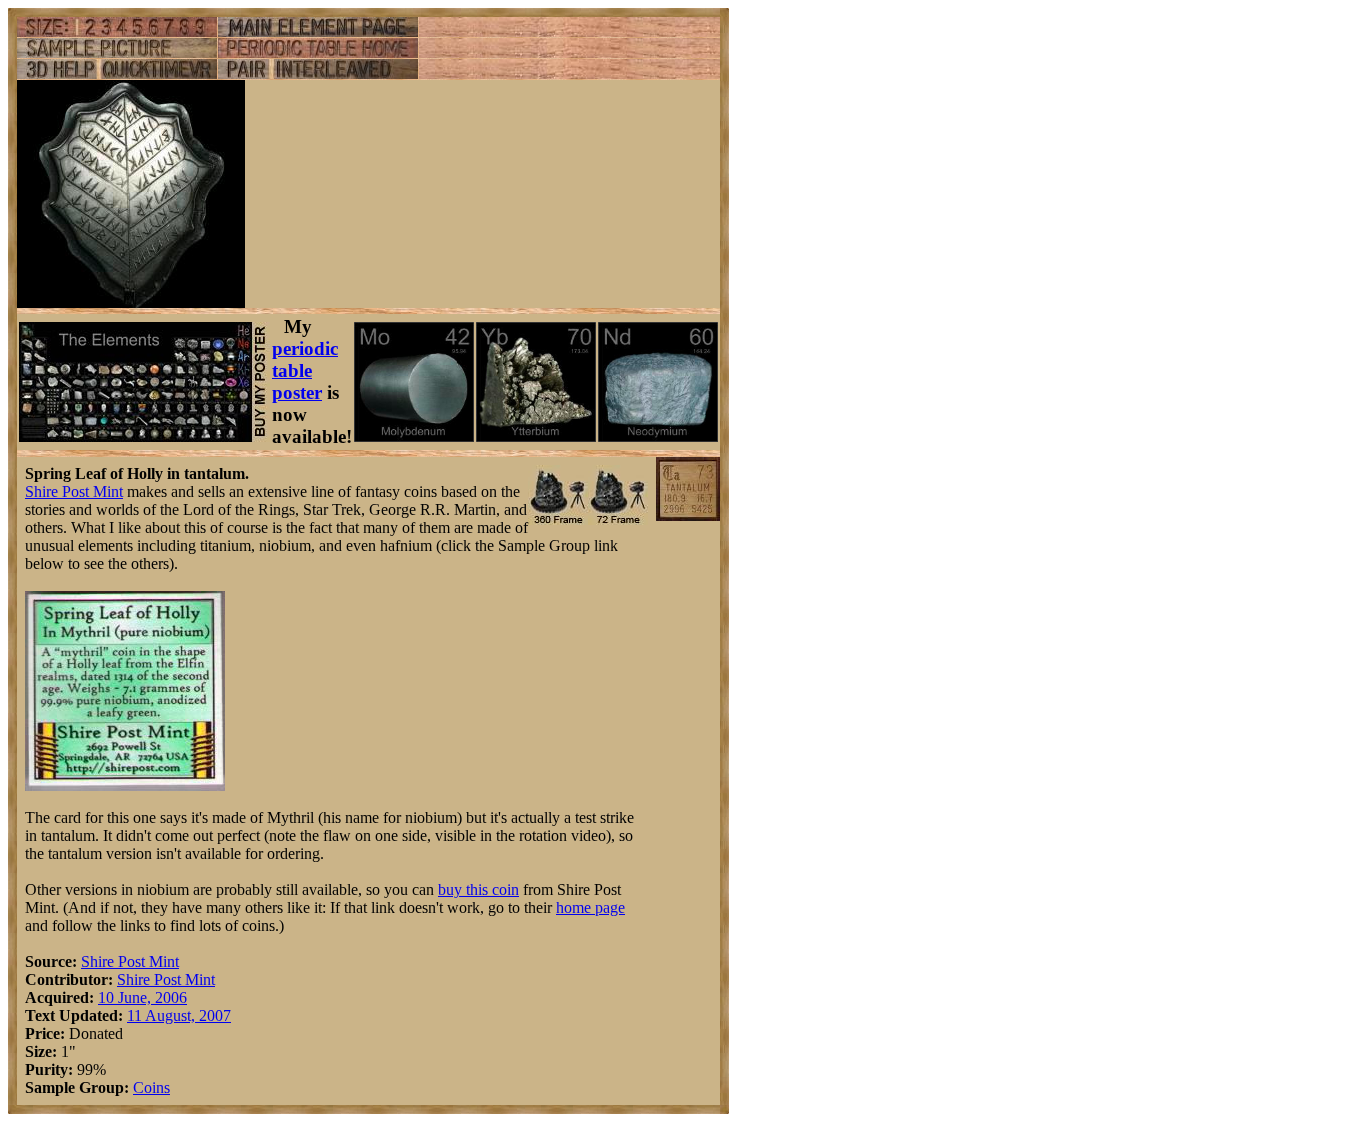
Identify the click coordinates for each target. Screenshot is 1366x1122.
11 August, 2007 (179, 1015)
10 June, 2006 (142, 997)
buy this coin (478, 889)
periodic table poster (305, 370)
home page (590, 907)
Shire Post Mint (74, 491)
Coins (151, 1087)
